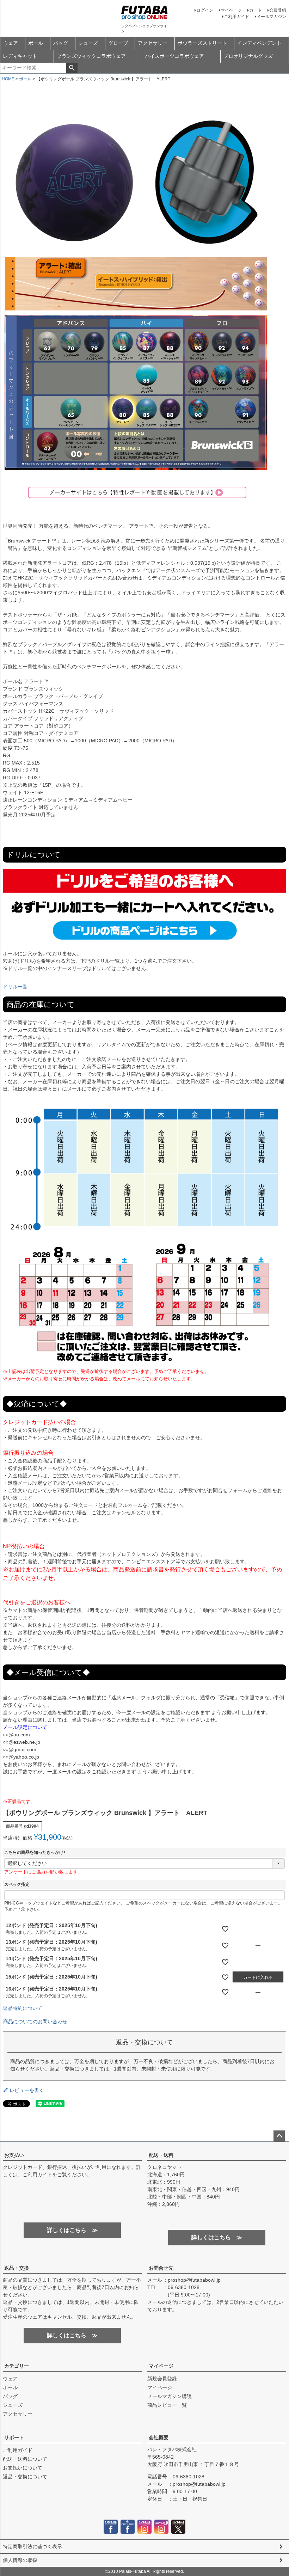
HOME (8, 79)
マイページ (231, 10)
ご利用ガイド (236, 17)
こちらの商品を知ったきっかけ (36, 1852)
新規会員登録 (162, 2379)
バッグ (61, 43)
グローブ (118, 43)
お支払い (14, 2155)
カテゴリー (17, 2366)
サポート (14, 2437)
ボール (36, 43)
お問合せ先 (161, 2268)
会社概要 (159, 2437)
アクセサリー (153, 43)
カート (256, 10)
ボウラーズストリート (202, 43)
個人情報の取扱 (20, 2560)
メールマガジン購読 (170, 2396)
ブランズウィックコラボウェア (91, 56)
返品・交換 (17, 2268)
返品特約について (23, 2008)
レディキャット (20, 56)
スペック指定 (17, 1884)
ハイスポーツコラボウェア (174, 56)
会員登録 (278, 10)
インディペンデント (259, 43)
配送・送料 (161, 2155)
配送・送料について (25, 2459)
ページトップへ (279, 2136)
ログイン (205, 10)
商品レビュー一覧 (167, 2405)
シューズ (88, 43)
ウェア (11, 43)
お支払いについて (23, 2468)
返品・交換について (25, 2477)
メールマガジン (271, 17)
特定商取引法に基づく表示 (32, 2546)
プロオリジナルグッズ (248, 56)
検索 (72, 68)
